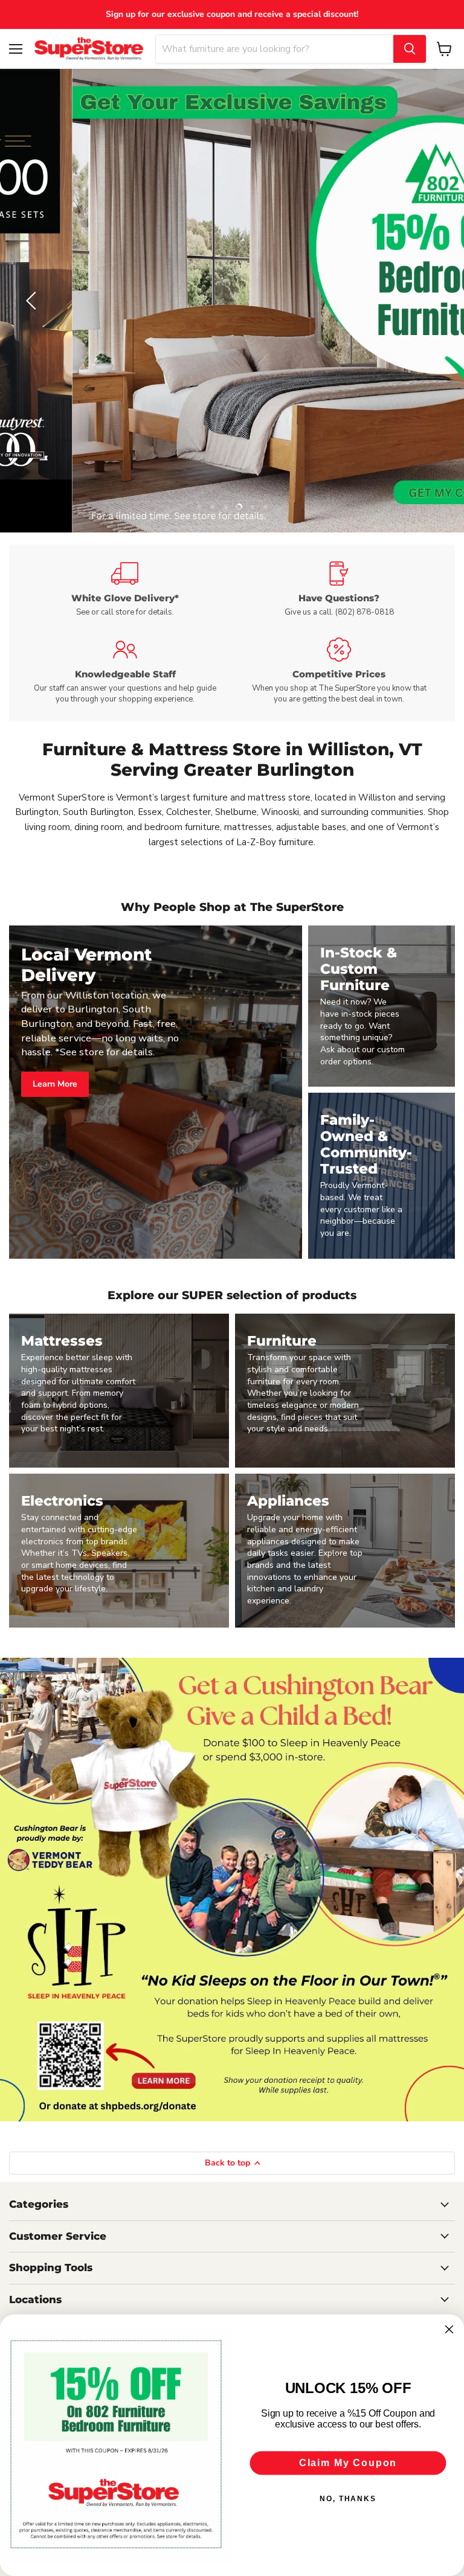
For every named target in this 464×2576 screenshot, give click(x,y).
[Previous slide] (33, 301)
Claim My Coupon (348, 2463)
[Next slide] (431, 301)
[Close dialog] (449, 2330)
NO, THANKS (348, 2499)
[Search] (410, 49)
